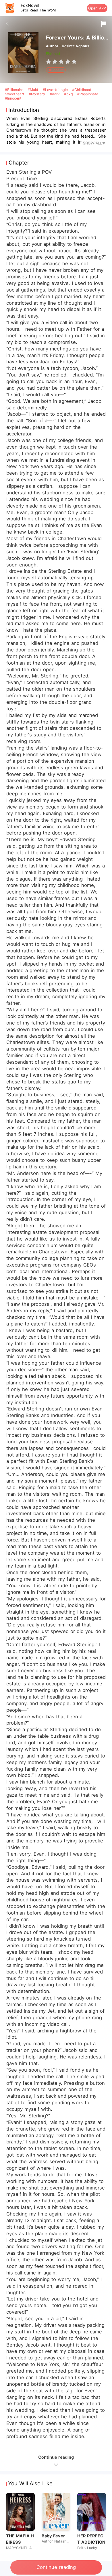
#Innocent (13, 98)
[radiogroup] (61, 62)
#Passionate (88, 94)
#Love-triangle (56, 90)
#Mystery (38, 94)
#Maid (34, 90)
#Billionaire (15, 90)
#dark (55, 94)
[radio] (49, 62)
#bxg (69, 94)
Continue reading (56, 2567)
